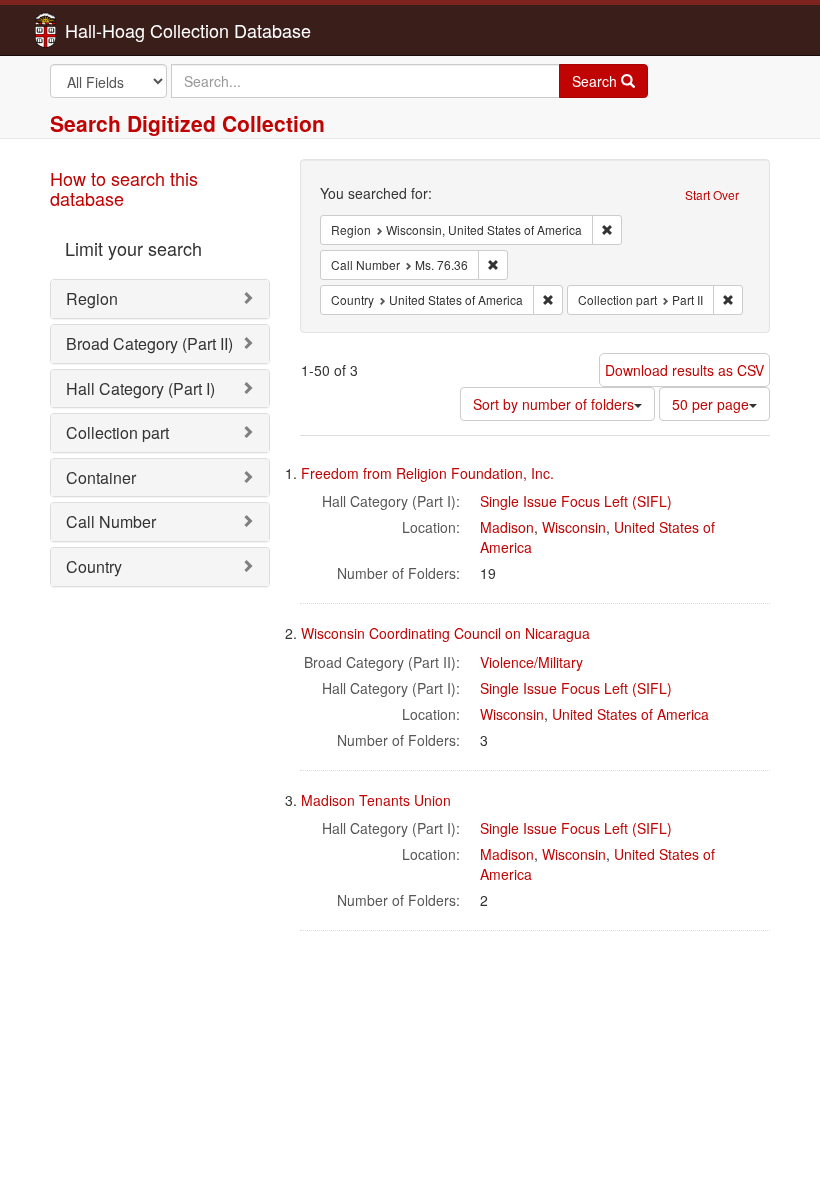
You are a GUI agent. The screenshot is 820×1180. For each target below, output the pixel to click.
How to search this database (124, 188)
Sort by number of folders (553, 404)
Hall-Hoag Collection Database (125, 30)
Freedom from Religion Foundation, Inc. (427, 473)
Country (94, 566)
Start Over (712, 194)
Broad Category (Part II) (149, 343)
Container (101, 477)
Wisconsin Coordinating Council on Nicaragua (445, 633)
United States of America (630, 714)
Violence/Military (531, 662)
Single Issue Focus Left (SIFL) (576, 501)
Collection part (117, 432)
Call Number (111, 521)
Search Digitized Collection (187, 123)
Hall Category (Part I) (140, 388)
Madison (507, 527)
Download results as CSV (684, 370)
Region (92, 298)
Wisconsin (574, 527)
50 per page (710, 404)
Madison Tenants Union (376, 800)
